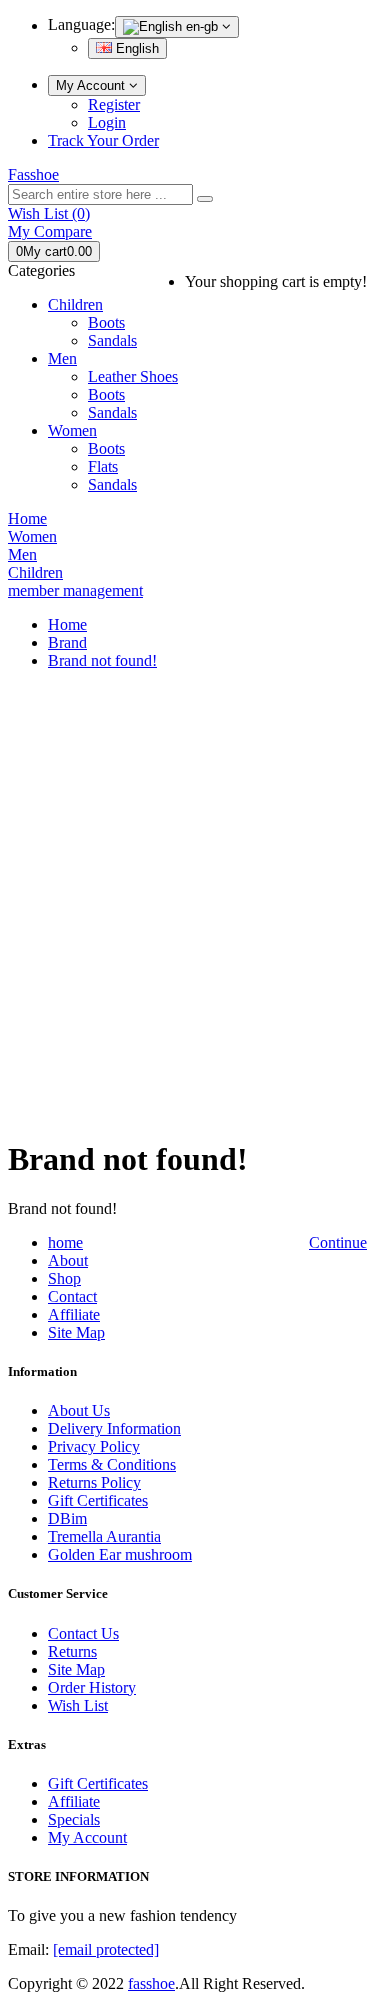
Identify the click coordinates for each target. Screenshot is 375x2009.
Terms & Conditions (112, 1464)
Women (72, 430)
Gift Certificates (98, 1500)
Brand (67, 642)
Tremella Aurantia (104, 1536)
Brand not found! (102, 660)
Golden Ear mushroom (120, 1554)
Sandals (112, 340)
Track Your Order (103, 140)
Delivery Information (114, 1428)
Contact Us (83, 1633)
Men (62, 358)
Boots (106, 322)
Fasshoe (33, 174)
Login (107, 122)
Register (114, 104)
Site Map (76, 1332)
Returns (72, 1651)
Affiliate (74, 1314)
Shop (64, 1278)
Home (67, 624)
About (68, 1260)
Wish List (78, 1705)
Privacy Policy (94, 1446)
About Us (79, 1410)
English (135, 48)
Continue (338, 1242)
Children (75, 304)
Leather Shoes (133, 376)
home (65, 1242)
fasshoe (151, 1983)
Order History (92, 1687)
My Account (92, 85)
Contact (72, 1296)
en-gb (202, 26)
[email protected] (106, 1949)
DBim (67, 1518)
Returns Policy (94, 1482)
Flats (103, 466)
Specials (74, 1819)
